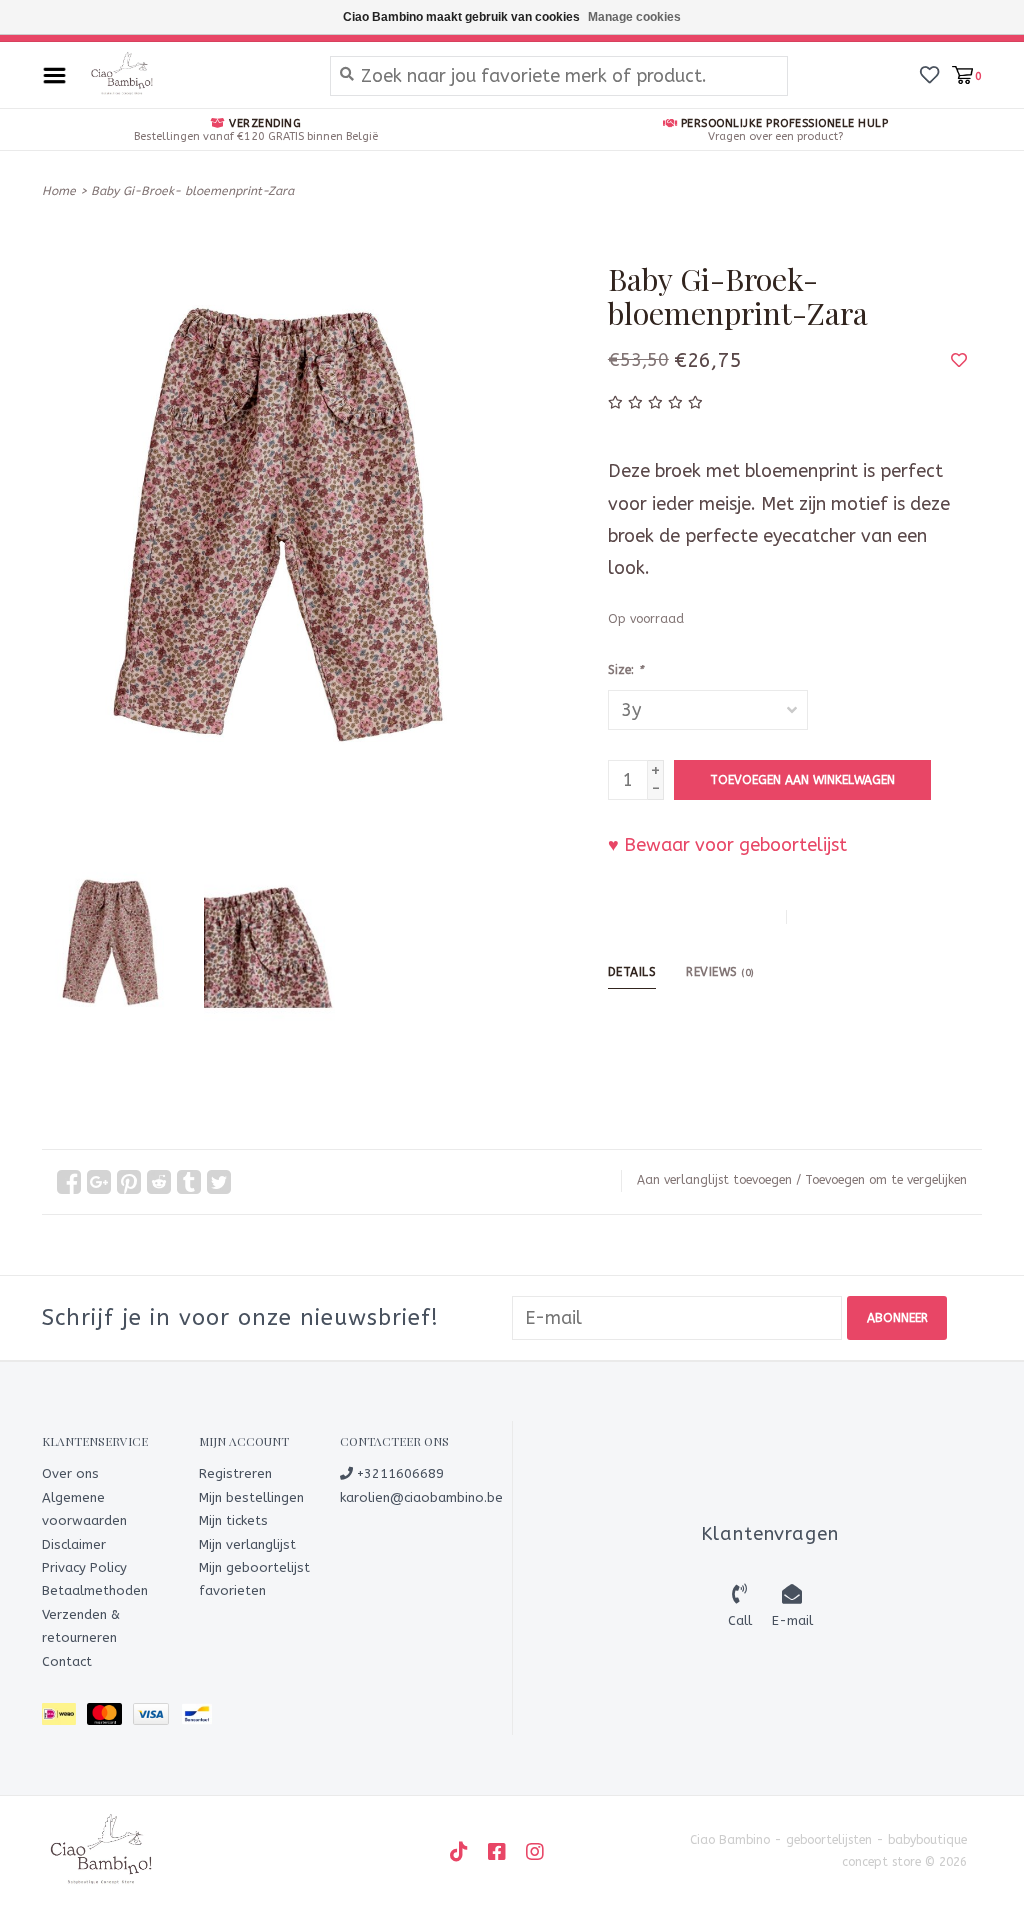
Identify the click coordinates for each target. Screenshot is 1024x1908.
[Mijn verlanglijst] (929, 74)
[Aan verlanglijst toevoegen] (959, 360)
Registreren (235, 1473)
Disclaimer (74, 1544)
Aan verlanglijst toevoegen (714, 1180)
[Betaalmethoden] (64, 1717)
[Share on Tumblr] (189, 1182)
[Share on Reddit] (159, 1182)
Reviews (720, 972)
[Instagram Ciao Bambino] (535, 1852)
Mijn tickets (233, 1520)
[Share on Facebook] (69, 1182)
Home (59, 191)
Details (632, 972)
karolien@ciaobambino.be (421, 1497)
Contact (67, 1661)
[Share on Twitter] (219, 1182)
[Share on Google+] (99, 1182)
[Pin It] (129, 1182)
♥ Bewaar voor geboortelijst (727, 845)
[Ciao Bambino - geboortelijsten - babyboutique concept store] (193, 75)
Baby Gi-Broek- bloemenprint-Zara (192, 191)
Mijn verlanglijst (247, 1544)
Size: (625, 670)
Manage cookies (634, 17)
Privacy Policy (84, 1567)
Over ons (70, 1473)
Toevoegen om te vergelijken (886, 1180)
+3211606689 (398, 1473)
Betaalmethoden (95, 1590)
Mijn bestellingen (251, 1497)
